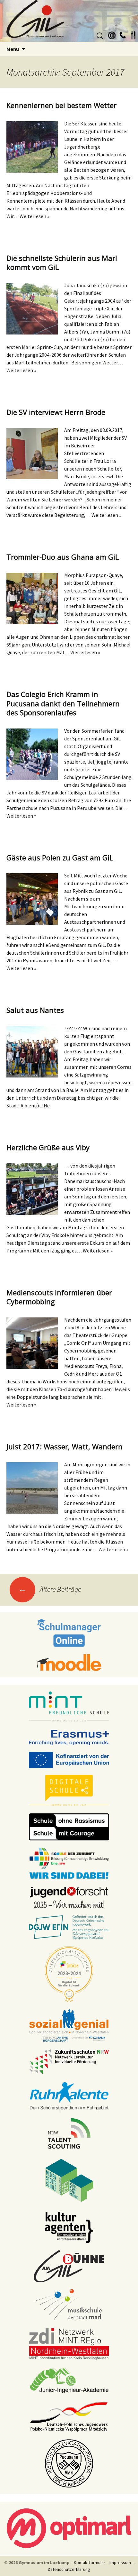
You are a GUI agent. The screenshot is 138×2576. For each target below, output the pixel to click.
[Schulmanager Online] (69, 1633)
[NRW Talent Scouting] (69, 2133)
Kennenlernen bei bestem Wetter (61, 105)
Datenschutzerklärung (69, 2569)
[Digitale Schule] (69, 1790)
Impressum (120, 2562)
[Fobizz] (69, 1974)
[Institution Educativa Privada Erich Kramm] (69, 2463)
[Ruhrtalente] (69, 2095)
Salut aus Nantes (35, 1010)
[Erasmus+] (69, 1737)
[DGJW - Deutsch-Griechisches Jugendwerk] (69, 1927)
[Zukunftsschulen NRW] (69, 2061)
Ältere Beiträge (50, 1589)
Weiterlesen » (34, 216)
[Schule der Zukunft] (69, 1863)
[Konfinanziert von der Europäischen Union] (69, 1760)
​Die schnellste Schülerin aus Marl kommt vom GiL (62, 263)
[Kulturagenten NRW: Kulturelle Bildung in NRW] (69, 2227)
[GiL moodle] (69, 1662)
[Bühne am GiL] (69, 2266)
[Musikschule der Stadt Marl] (69, 2305)
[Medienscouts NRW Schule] (69, 2180)
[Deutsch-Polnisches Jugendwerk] (69, 2416)
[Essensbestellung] (133, 34)
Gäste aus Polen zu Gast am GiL (60, 857)
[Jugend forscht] (69, 1897)
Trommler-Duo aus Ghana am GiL (63, 557)
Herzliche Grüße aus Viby (48, 1147)
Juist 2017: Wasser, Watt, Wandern (65, 1446)
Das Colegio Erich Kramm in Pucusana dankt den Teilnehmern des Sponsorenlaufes (63, 703)
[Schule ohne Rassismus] (69, 1827)
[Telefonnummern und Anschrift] (123, 34)
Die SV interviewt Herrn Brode (56, 412)
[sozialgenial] (69, 2025)
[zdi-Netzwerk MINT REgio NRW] (69, 2344)
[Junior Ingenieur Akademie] (69, 2380)
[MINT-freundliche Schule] (69, 1707)
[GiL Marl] (69, 21)
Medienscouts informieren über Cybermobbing (59, 1297)
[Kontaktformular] (112, 34)
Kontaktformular (90, 2562)
